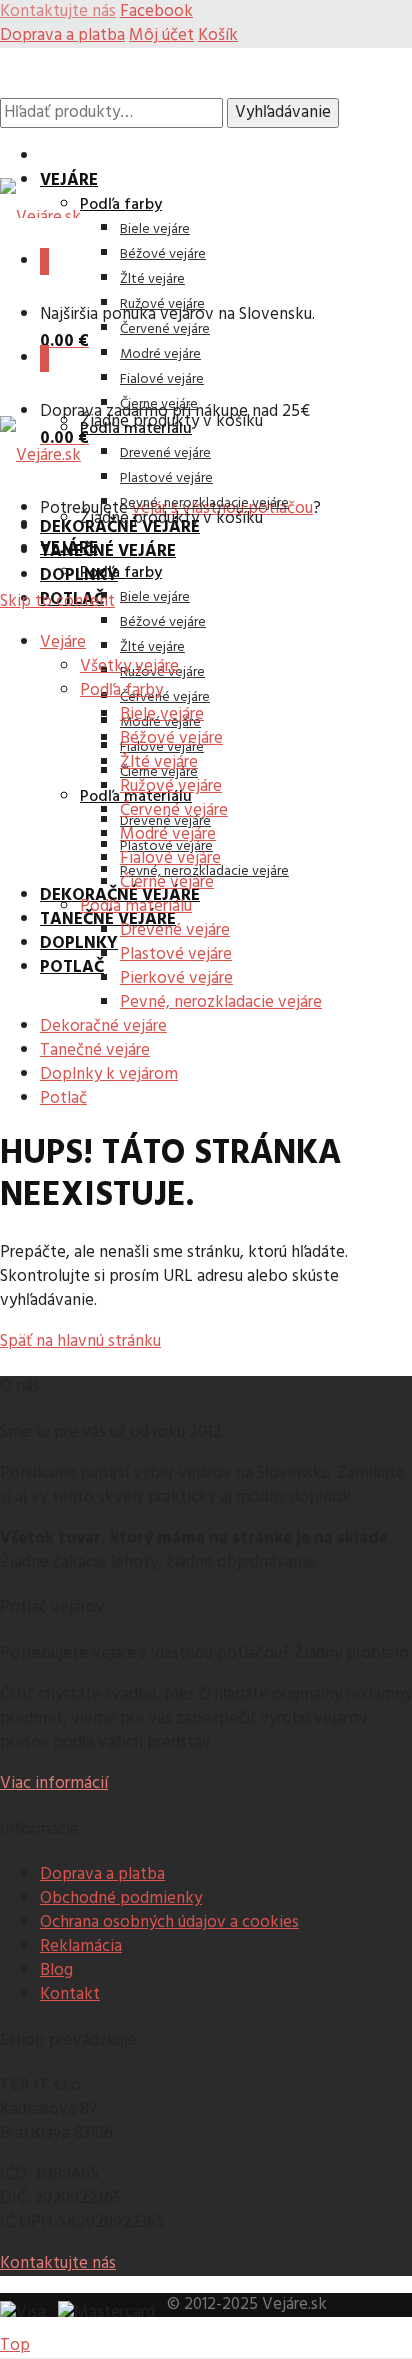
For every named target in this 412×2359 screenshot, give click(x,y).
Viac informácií (54, 1783)
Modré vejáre (160, 354)
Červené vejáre (165, 329)
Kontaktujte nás (58, 2263)
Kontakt (70, 1994)
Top (15, 2345)
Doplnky (79, 575)
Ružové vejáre (162, 304)
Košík (218, 35)
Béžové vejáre (163, 254)
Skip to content (57, 601)
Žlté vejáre (152, 279)
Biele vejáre (155, 229)
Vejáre (69, 180)
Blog (56, 1970)
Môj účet (161, 35)
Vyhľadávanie (283, 112)
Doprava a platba (62, 35)
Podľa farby (121, 205)
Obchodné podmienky (121, 1898)
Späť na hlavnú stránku (80, 1341)
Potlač (72, 967)
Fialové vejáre (162, 379)
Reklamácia (81, 1946)
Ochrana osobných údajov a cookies (169, 1922)
